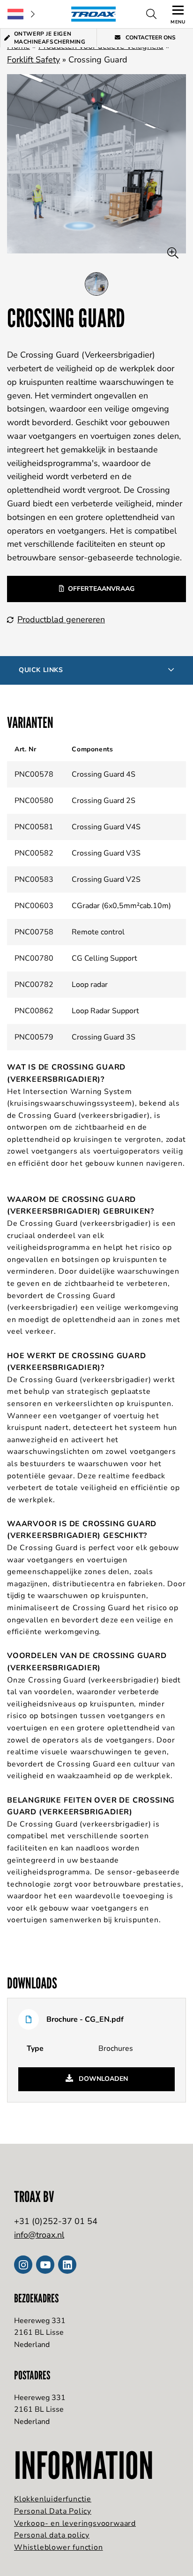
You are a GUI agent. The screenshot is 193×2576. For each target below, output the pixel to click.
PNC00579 (34, 1037)
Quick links (41, 670)
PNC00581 (34, 827)
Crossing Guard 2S (104, 801)
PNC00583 (34, 879)
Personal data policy (52, 2535)
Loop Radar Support (105, 1011)
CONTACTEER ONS (150, 38)
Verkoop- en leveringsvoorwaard (75, 2523)
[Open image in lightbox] (173, 253)
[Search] (151, 14)
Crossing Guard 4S (104, 774)
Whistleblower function (59, 2547)
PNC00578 (34, 774)
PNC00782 (34, 985)
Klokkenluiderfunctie (53, 2499)
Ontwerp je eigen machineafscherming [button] (50, 38)
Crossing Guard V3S (106, 853)
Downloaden (102, 2079)
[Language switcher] (21, 14)
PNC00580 (34, 801)
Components (92, 749)
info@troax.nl (39, 2235)
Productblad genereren (61, 619)
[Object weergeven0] (96, 284)
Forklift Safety (33, 60)
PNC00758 (34, 932)
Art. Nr (25, 749)
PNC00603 (34, 906)
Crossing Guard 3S (104, 1037)
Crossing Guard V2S (106, 879)
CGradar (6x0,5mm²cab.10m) (121, 906)
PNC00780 (34, 958)
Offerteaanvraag (101, 589)
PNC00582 (34, 853)
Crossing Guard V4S (106, 827)
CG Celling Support (104, 958)
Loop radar (90, 985)
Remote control (98, 932)
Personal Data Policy (53, 2511)
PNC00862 (34, 1011)
